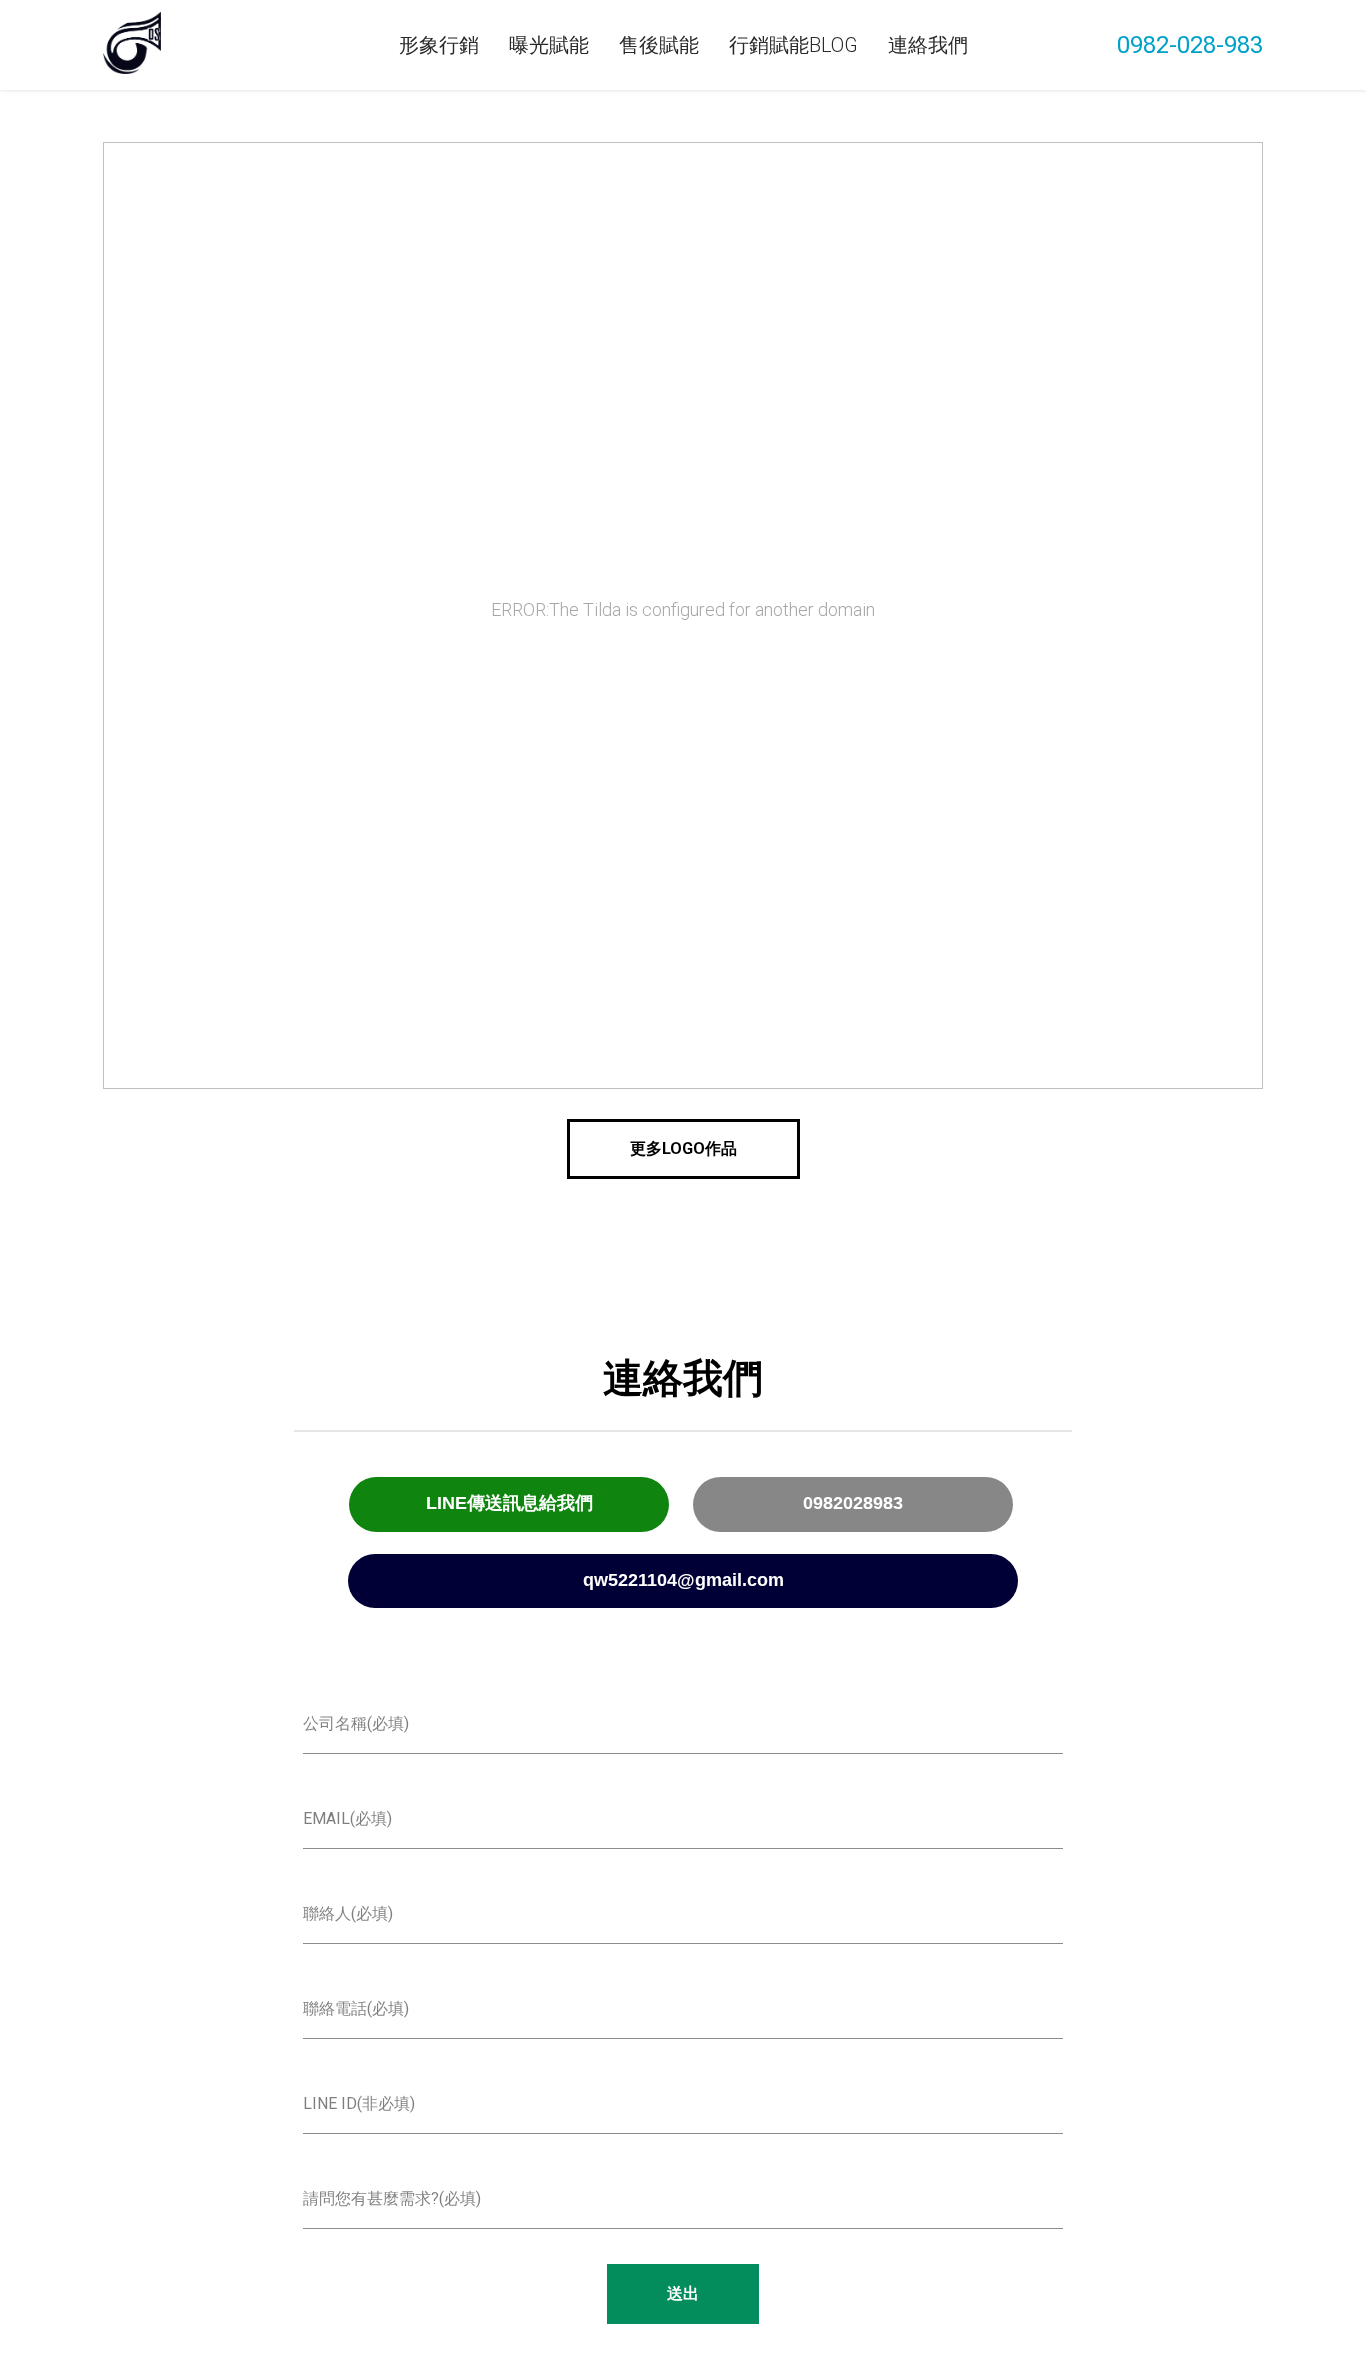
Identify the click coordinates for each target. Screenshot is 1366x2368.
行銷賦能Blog (793, 45)
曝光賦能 (549, 45)
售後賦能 (659, 45)
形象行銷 (439, 45)
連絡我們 (928, 45)
